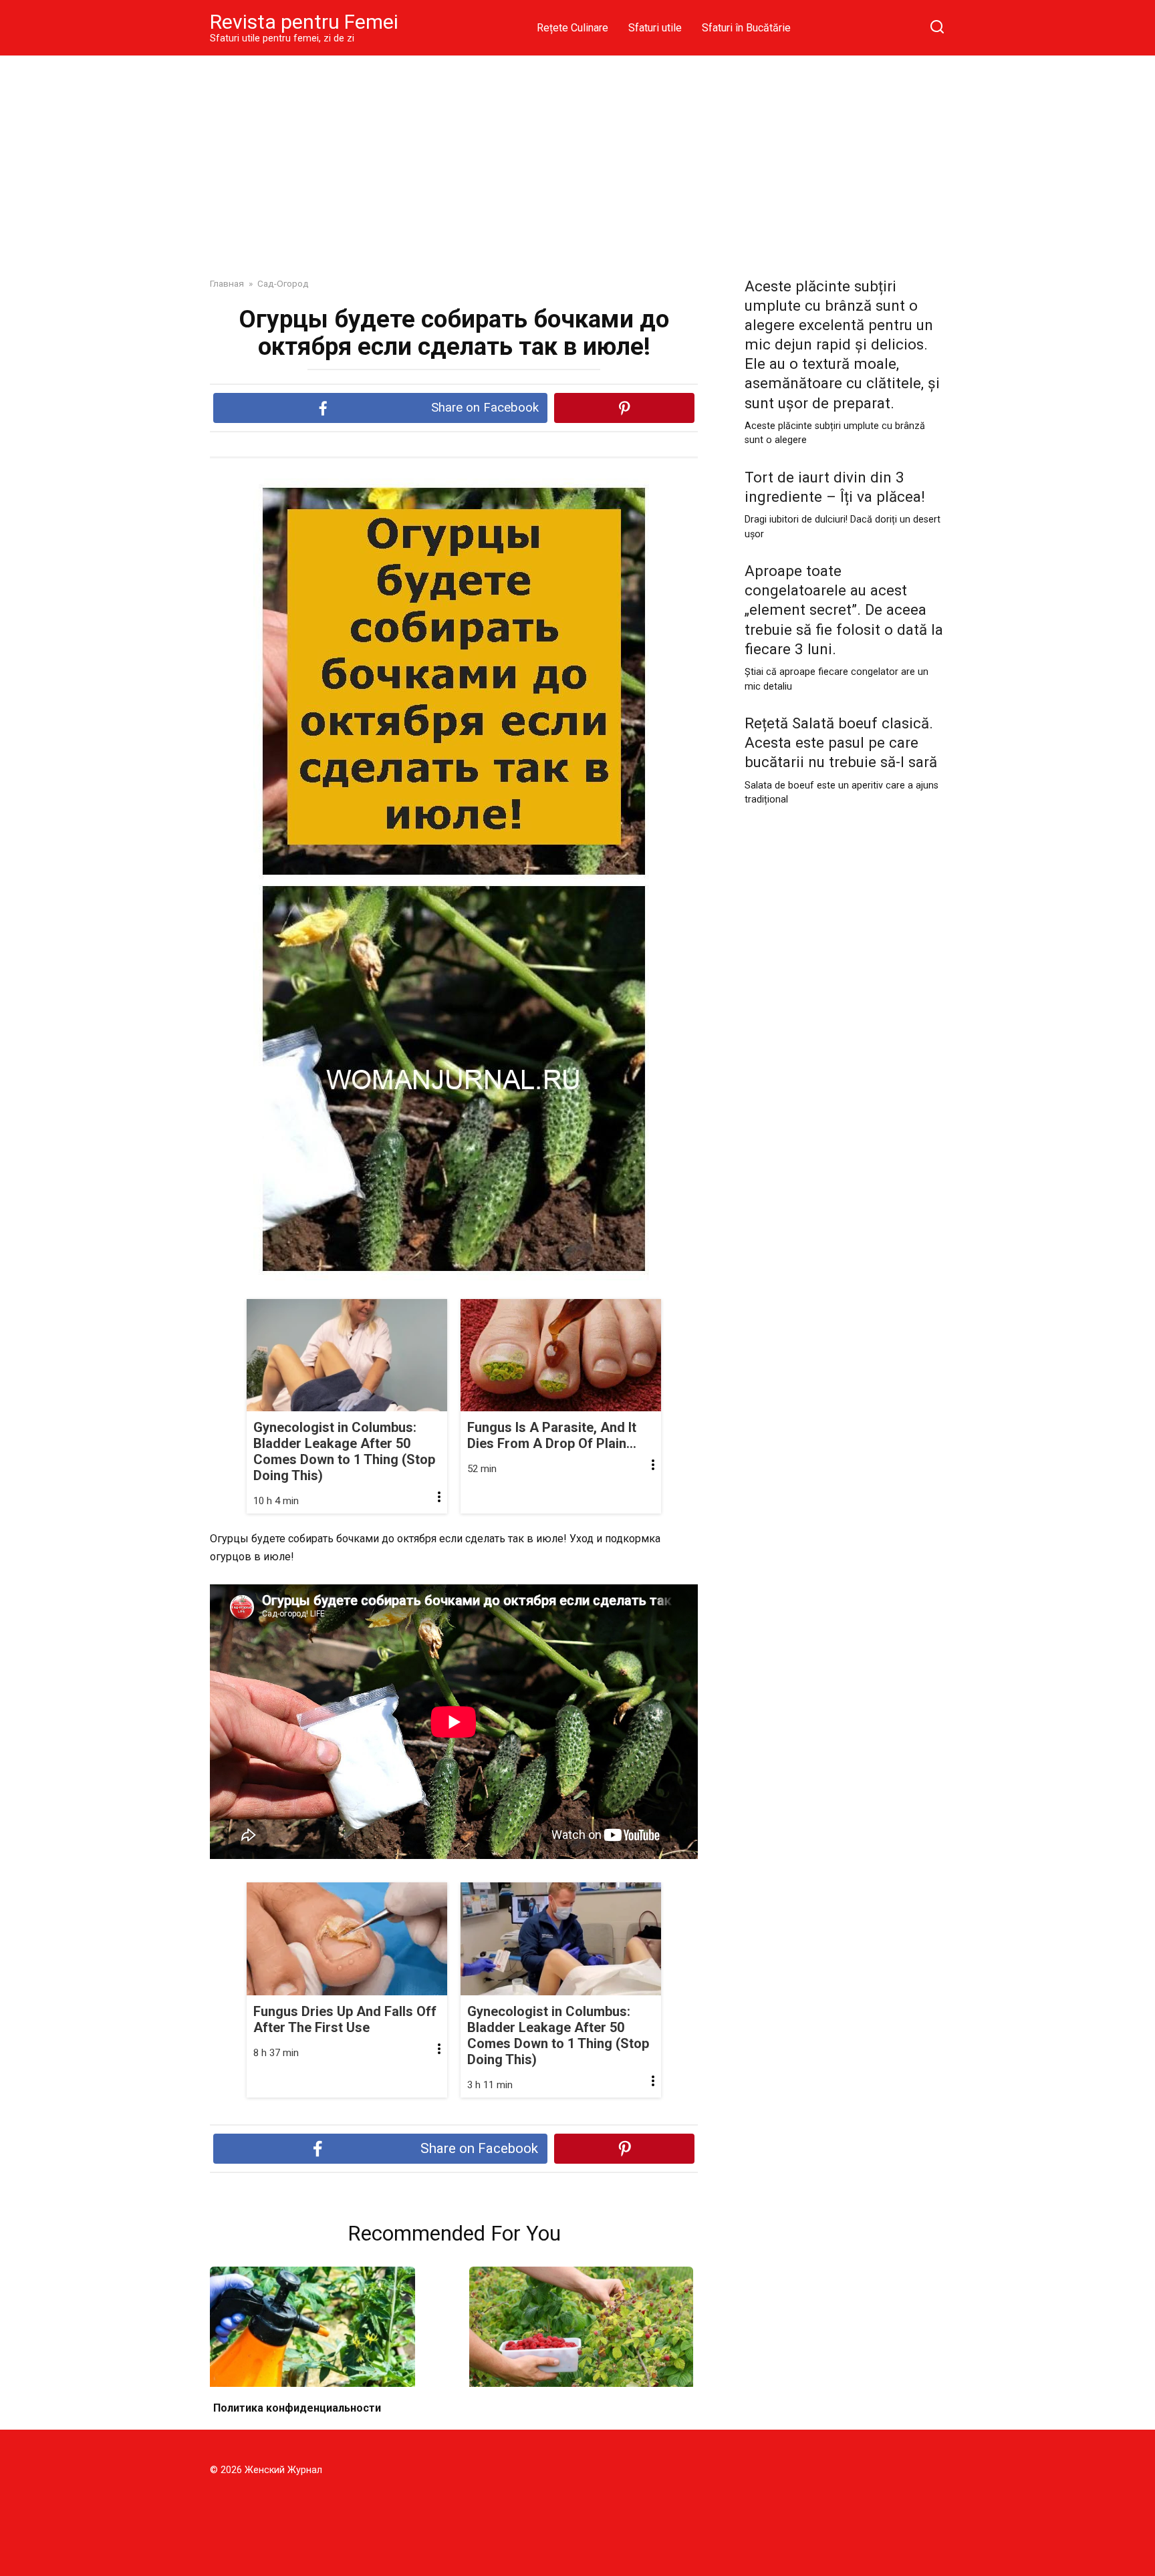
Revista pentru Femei (304, 22)
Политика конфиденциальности (297, 2408)
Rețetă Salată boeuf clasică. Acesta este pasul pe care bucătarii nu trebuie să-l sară (841, 742)
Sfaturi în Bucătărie (746, 28)
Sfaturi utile (655, 28)
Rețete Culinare (572, 28)
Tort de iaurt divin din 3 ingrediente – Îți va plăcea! (835, 487)
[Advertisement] (577, 156)
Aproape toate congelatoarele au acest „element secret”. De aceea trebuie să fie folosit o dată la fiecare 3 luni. (844, 610)
